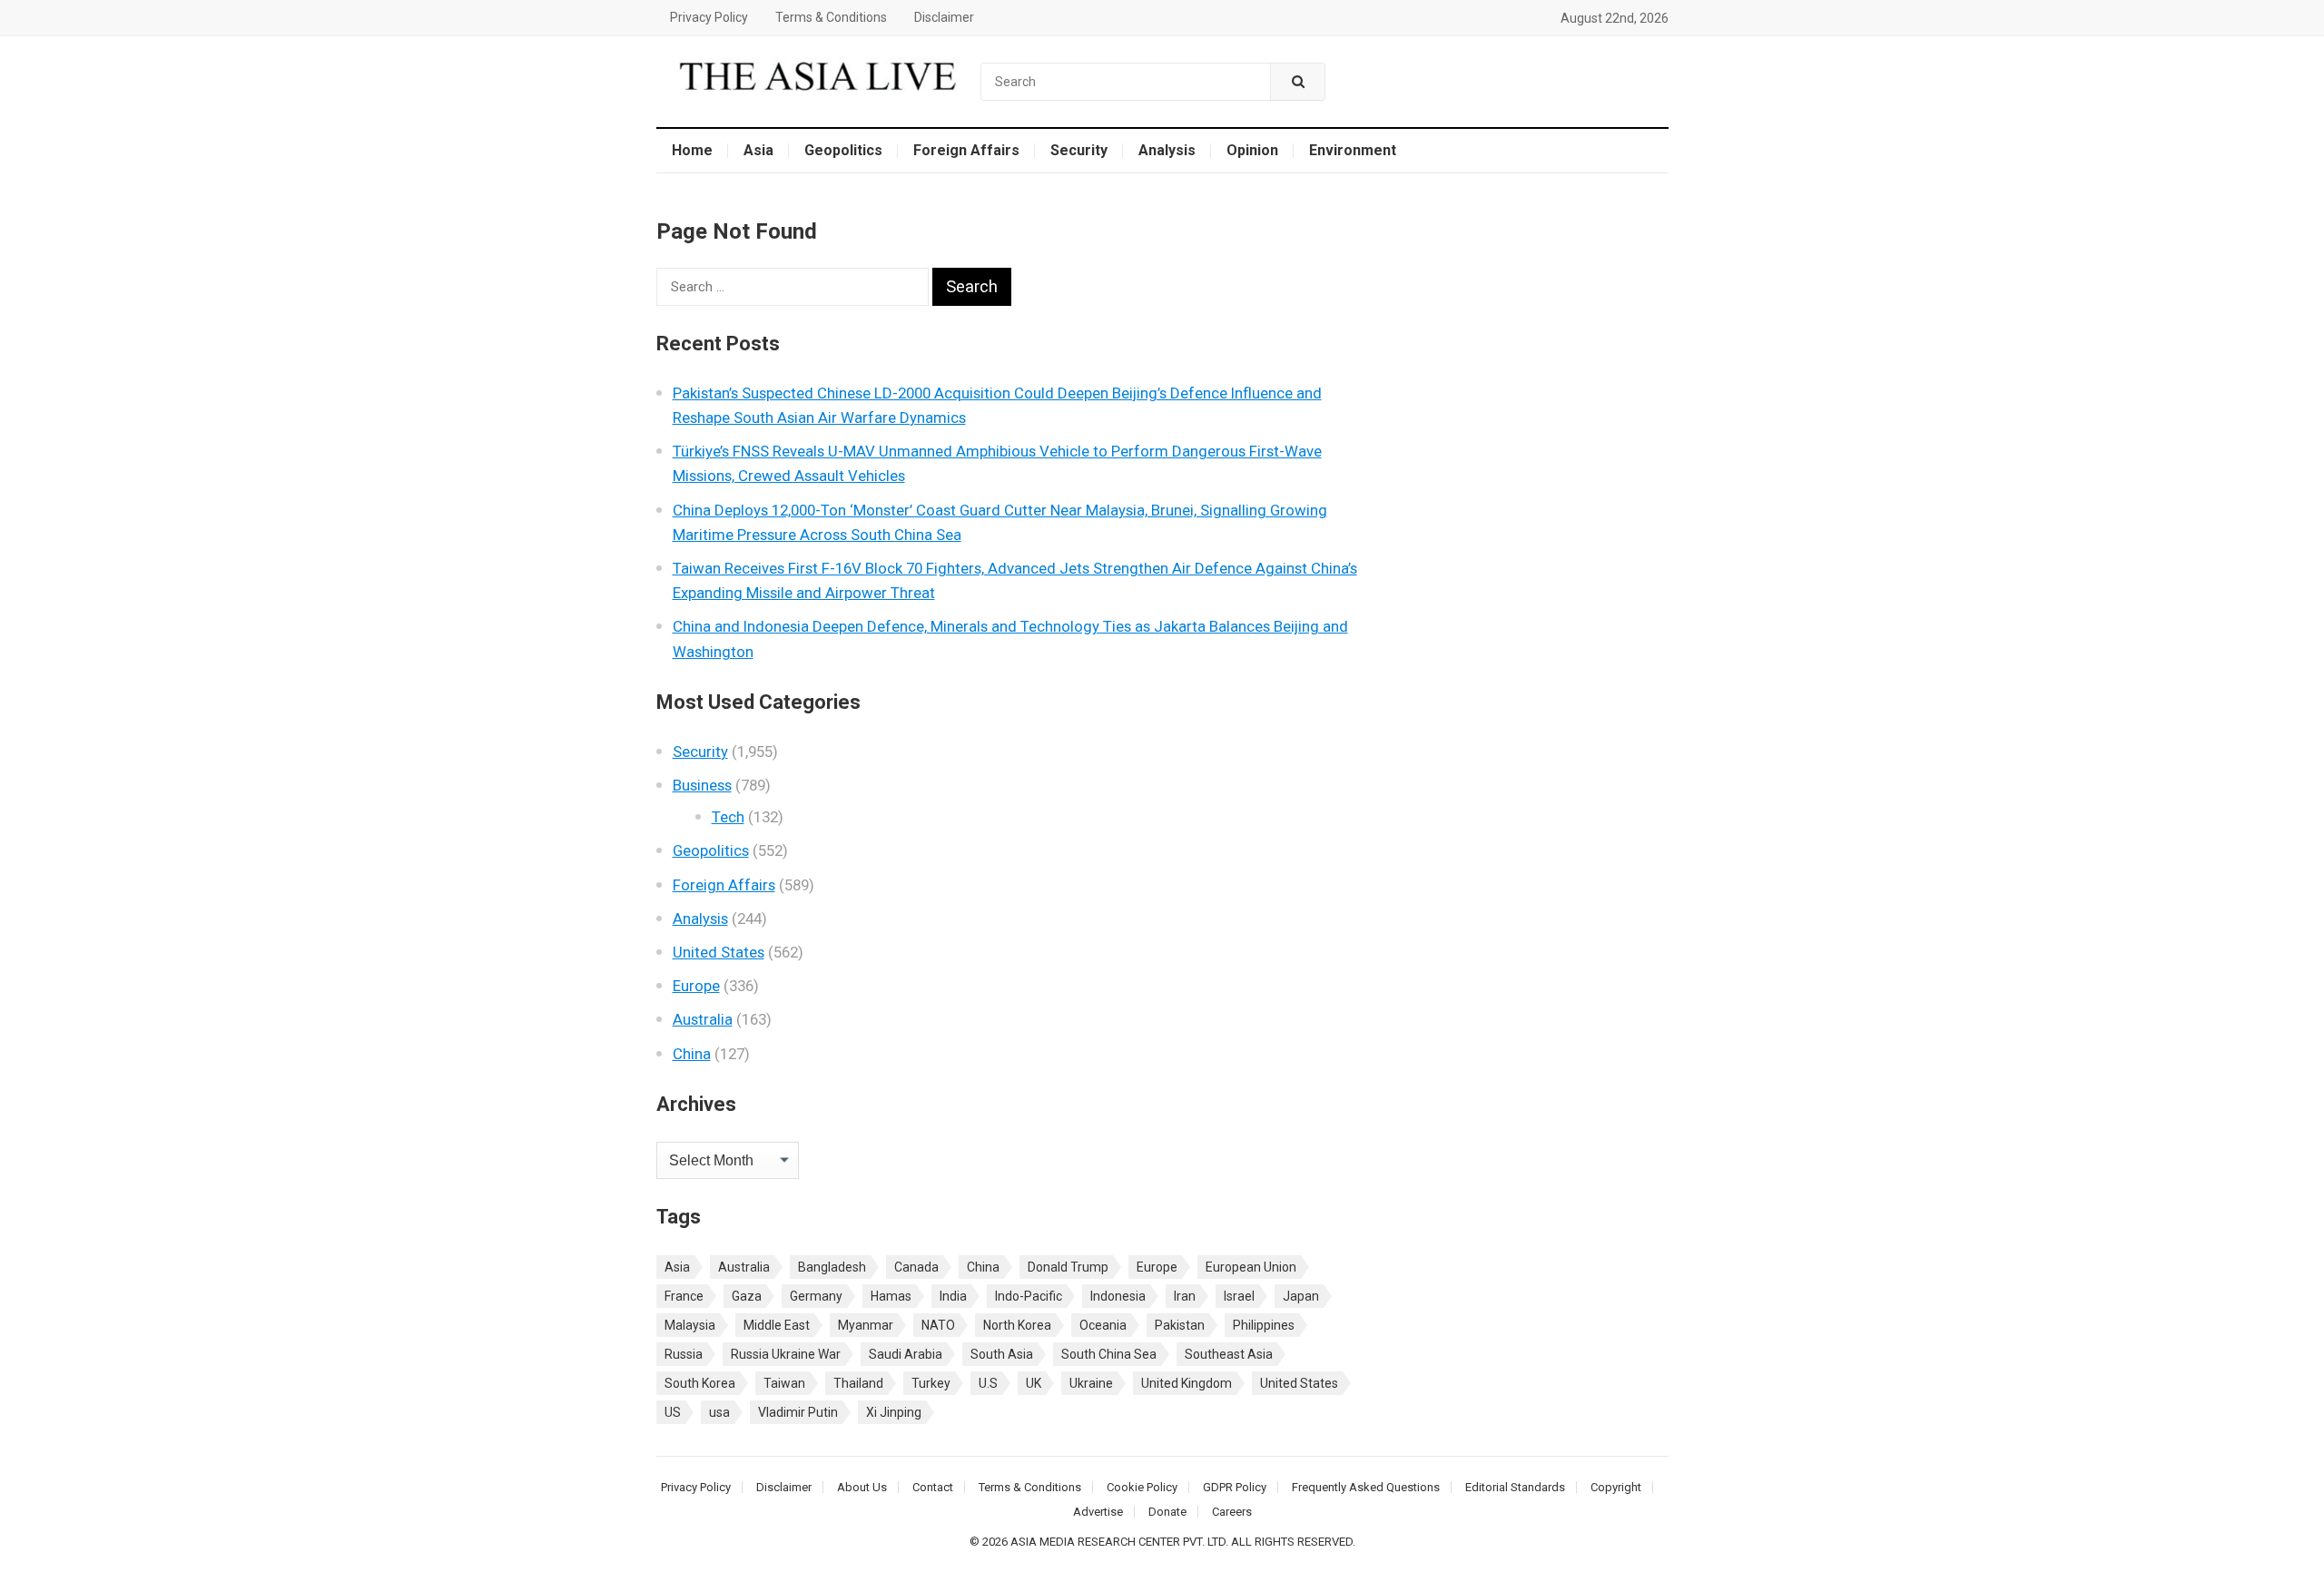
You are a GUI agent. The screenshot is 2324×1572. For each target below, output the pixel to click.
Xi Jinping (894, 1412)
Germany (816, 1296)
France (684, 1296)
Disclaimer (944, 17)
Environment (1353, 150)
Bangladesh (832, 1267)
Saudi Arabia (906, 1354)
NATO (938, 1325)
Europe (696, 986)
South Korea (700, 1383)
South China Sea (1109, 1354)
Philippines (1264, 1325)
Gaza (747, 1296)
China (692, 1054)
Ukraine (1091, 1383)
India (953, 1296)
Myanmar (866, 1325)
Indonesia (1118, 1296)
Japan (1301, 1296)
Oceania (1103, 1325)
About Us (862, 1487)
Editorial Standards (1515, 1487)
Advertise (1098, 1512)
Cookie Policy (1142, 1487)
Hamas (891, 1296)
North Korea (1017, 1325)
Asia (758, 150)
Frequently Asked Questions (1366, 1487)
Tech (728, 817)
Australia (703, 1019)
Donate (1167, 1512)
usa (719, 1412)
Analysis (1167, 150)
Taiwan (784, 1383)
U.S (988, 1383)
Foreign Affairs (966, 150)
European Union (1251, 1267)
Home (692, 150)
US (673, 1412)
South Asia (1002, 1354)
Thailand (858, 1383)
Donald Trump (1068, 1267)
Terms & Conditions (831, 17)
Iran (1185, 1296)
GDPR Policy (1235, 1487)
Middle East (777, 1325)
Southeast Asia (1229, 1354)
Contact (933, 1487)
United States (719, 952)
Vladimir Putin (798, 1412)
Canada (916, 1267)
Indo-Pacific (1029, 1296)
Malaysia (690, 1325)
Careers (1232, 1512)
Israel (1239, 1296)
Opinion (1252, 150)
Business (702, 785)
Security (1079, 150)
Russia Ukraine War (786, 1354)
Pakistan (1180, 1325)
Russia (684, 1354)
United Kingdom (1187, 1383)
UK (1034, 1383)
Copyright (1616, 1487)
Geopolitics (843, 150)
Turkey (931, 1383)
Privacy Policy (709, 17)
